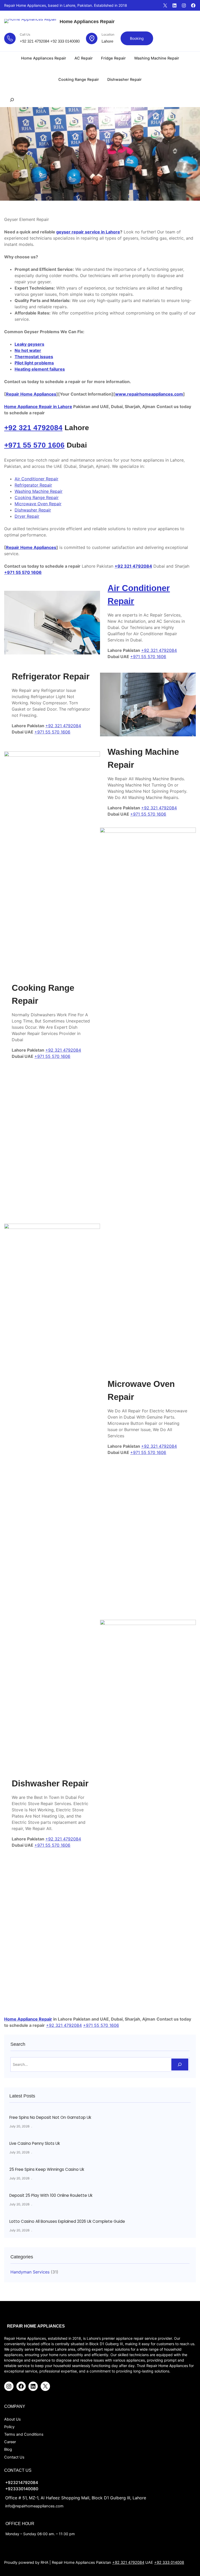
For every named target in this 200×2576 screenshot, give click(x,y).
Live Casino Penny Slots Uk (35, 2144)
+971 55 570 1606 (34, 445)
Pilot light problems (34, 363)
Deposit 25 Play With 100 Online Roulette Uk (51, 2195)
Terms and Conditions (24, 2434)
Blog (8, 2449)
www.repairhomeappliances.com (149, 394)
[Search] (180, 2065)
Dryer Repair (27, 516)
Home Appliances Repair (87, 22)
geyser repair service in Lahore (88, 232)
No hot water (28, 350)
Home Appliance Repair (28, 2019)
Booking (137, 38)
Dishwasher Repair (33, 510)
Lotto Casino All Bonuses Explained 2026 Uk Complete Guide (67, 2221)
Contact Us (14, 2457)
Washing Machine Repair (39, 491)
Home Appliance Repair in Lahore (38, 407)
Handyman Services (30, 2272)
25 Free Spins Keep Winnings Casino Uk (47, 2169)
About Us (12, 2419)
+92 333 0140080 (65, 41)
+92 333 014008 (169, 2562)
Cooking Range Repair (37, 497)
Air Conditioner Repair (36, 479)
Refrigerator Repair (33, 485)
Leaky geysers (29, 344)
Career (10, 2442)
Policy (9, 2427)
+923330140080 (22, 2489)
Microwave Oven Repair (38, 504)
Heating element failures (40, 369)
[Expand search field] (12, 100)
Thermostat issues (34, 357)
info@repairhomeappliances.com (34, 2506)
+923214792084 (22, 2483)
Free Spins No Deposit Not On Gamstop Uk (50, 2118)
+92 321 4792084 (35, 41)
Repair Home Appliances (31, 394)
